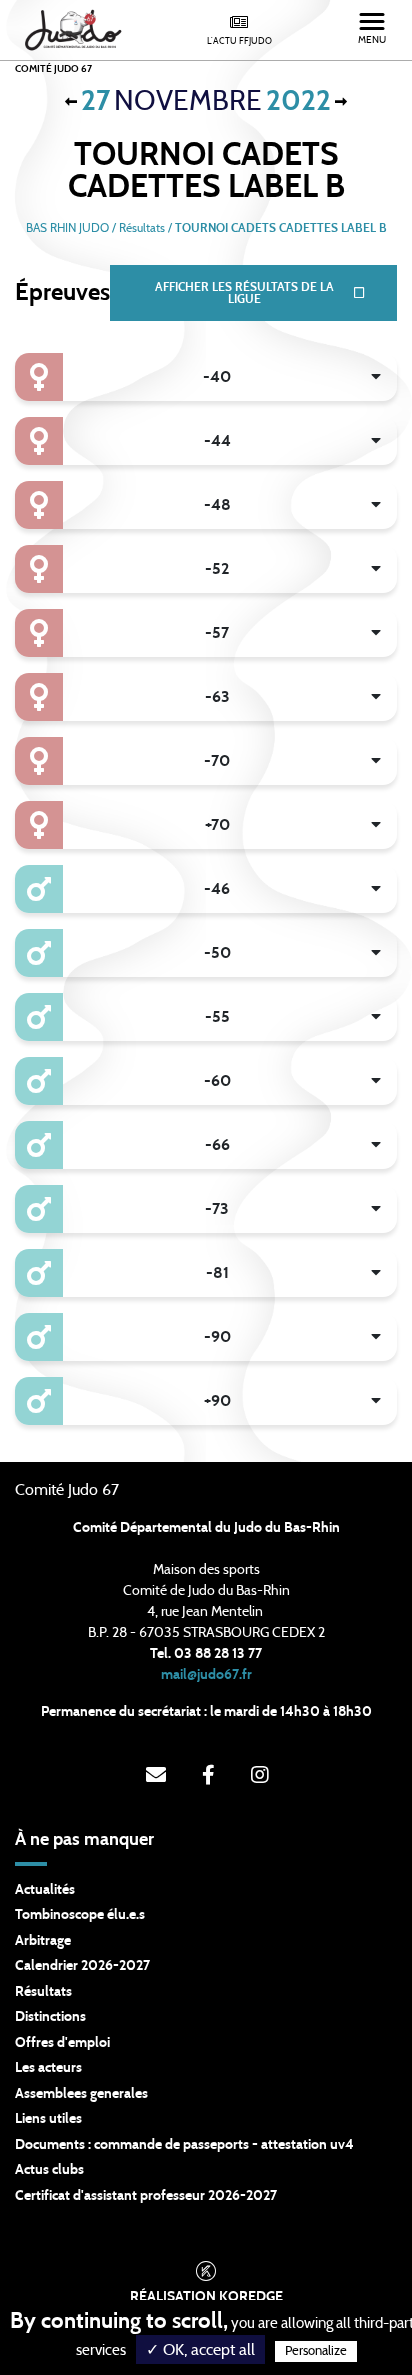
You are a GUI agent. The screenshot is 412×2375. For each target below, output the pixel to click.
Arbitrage (43, 1941)
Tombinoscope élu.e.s (80, 1915)
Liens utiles (48, 2119)
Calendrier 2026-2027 (82, 1966)
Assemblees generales (81, 2094)
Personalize (316, 2351)
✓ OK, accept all (200, 2350)
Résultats (43, 1992)
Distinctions (50, 2017)
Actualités (45, 1890)
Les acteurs (48, 2068)
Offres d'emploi (62, 2043)
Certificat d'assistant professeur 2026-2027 (146, 2196)
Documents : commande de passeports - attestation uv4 (184, 2145)
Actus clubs (49, 2170)
